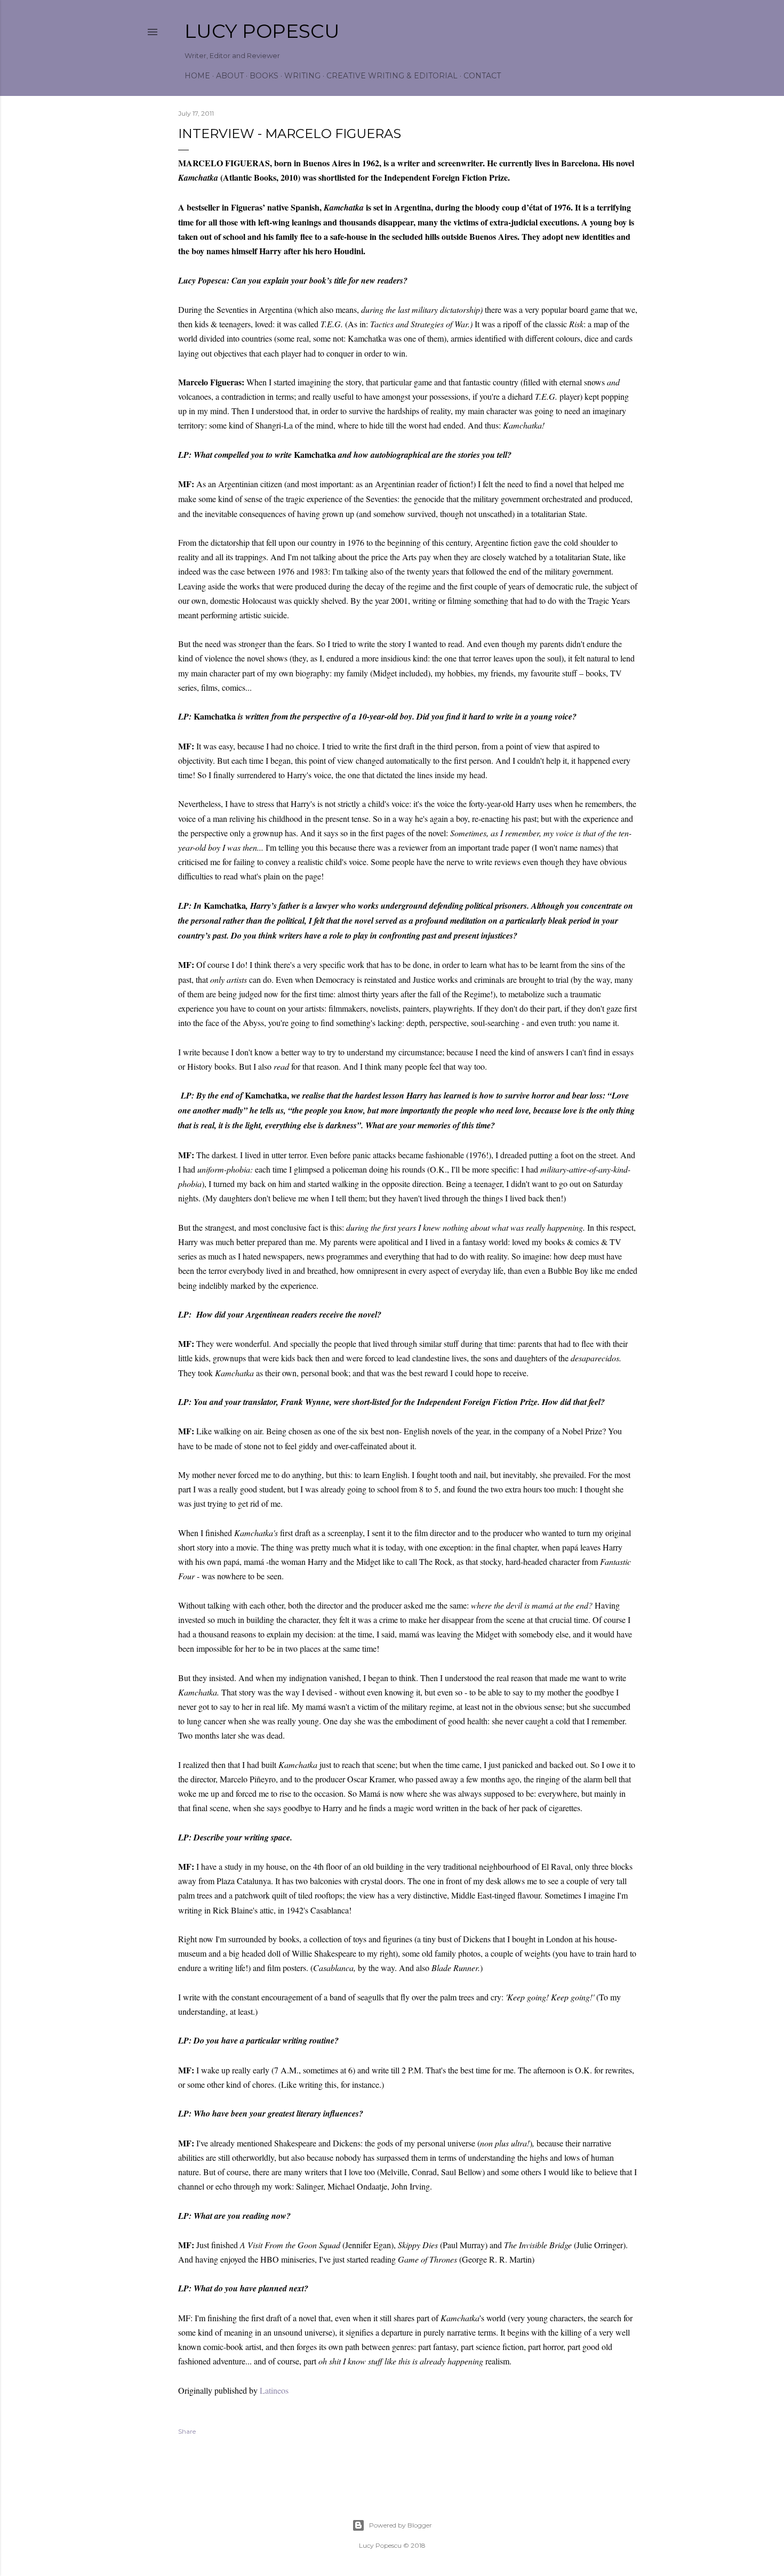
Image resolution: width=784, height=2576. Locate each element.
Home (197, 76)
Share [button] (187, 2431)
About (230, 76)
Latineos (274, 2390)
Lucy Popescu (262, 31)
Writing (302, 76)
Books (264, 76)
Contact (482, 76)
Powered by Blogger (401, 2525)
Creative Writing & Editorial (392, 76)
